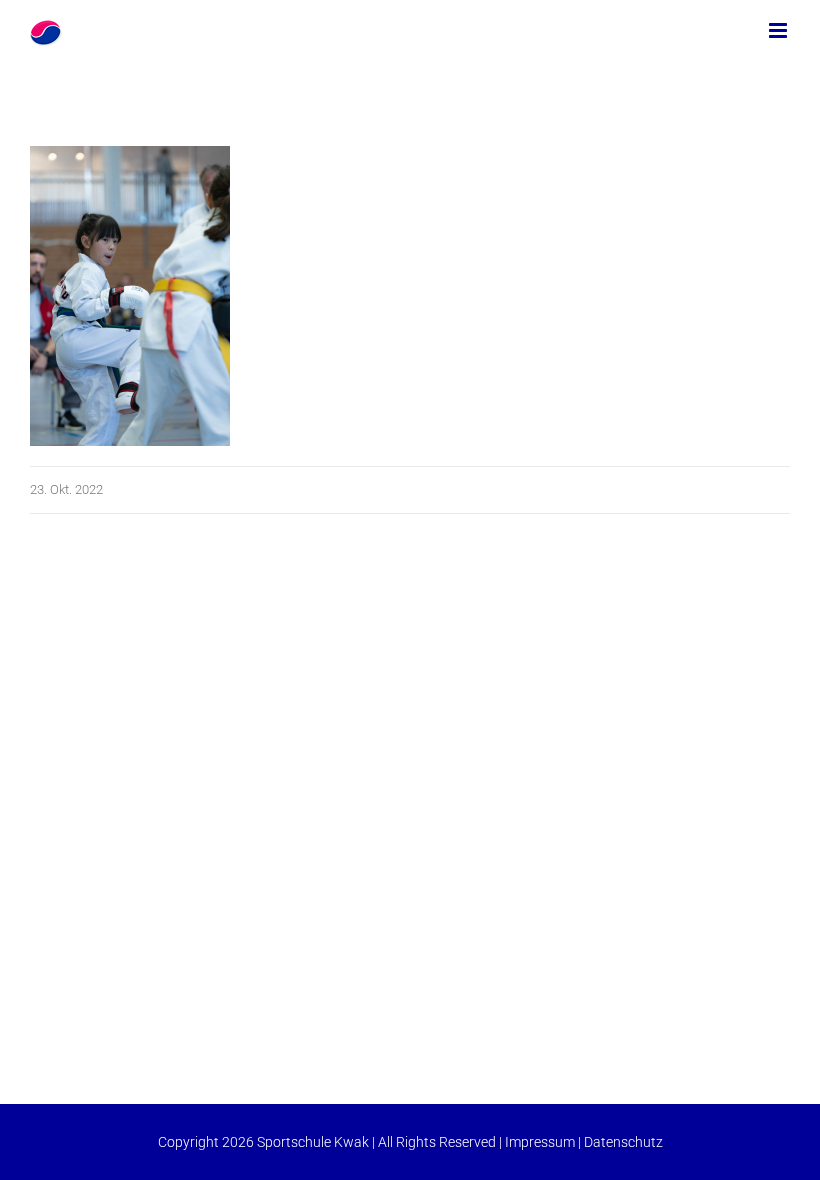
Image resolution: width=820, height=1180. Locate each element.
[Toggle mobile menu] (779, 30)
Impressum (540, 1142)
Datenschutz (623, 1142)
